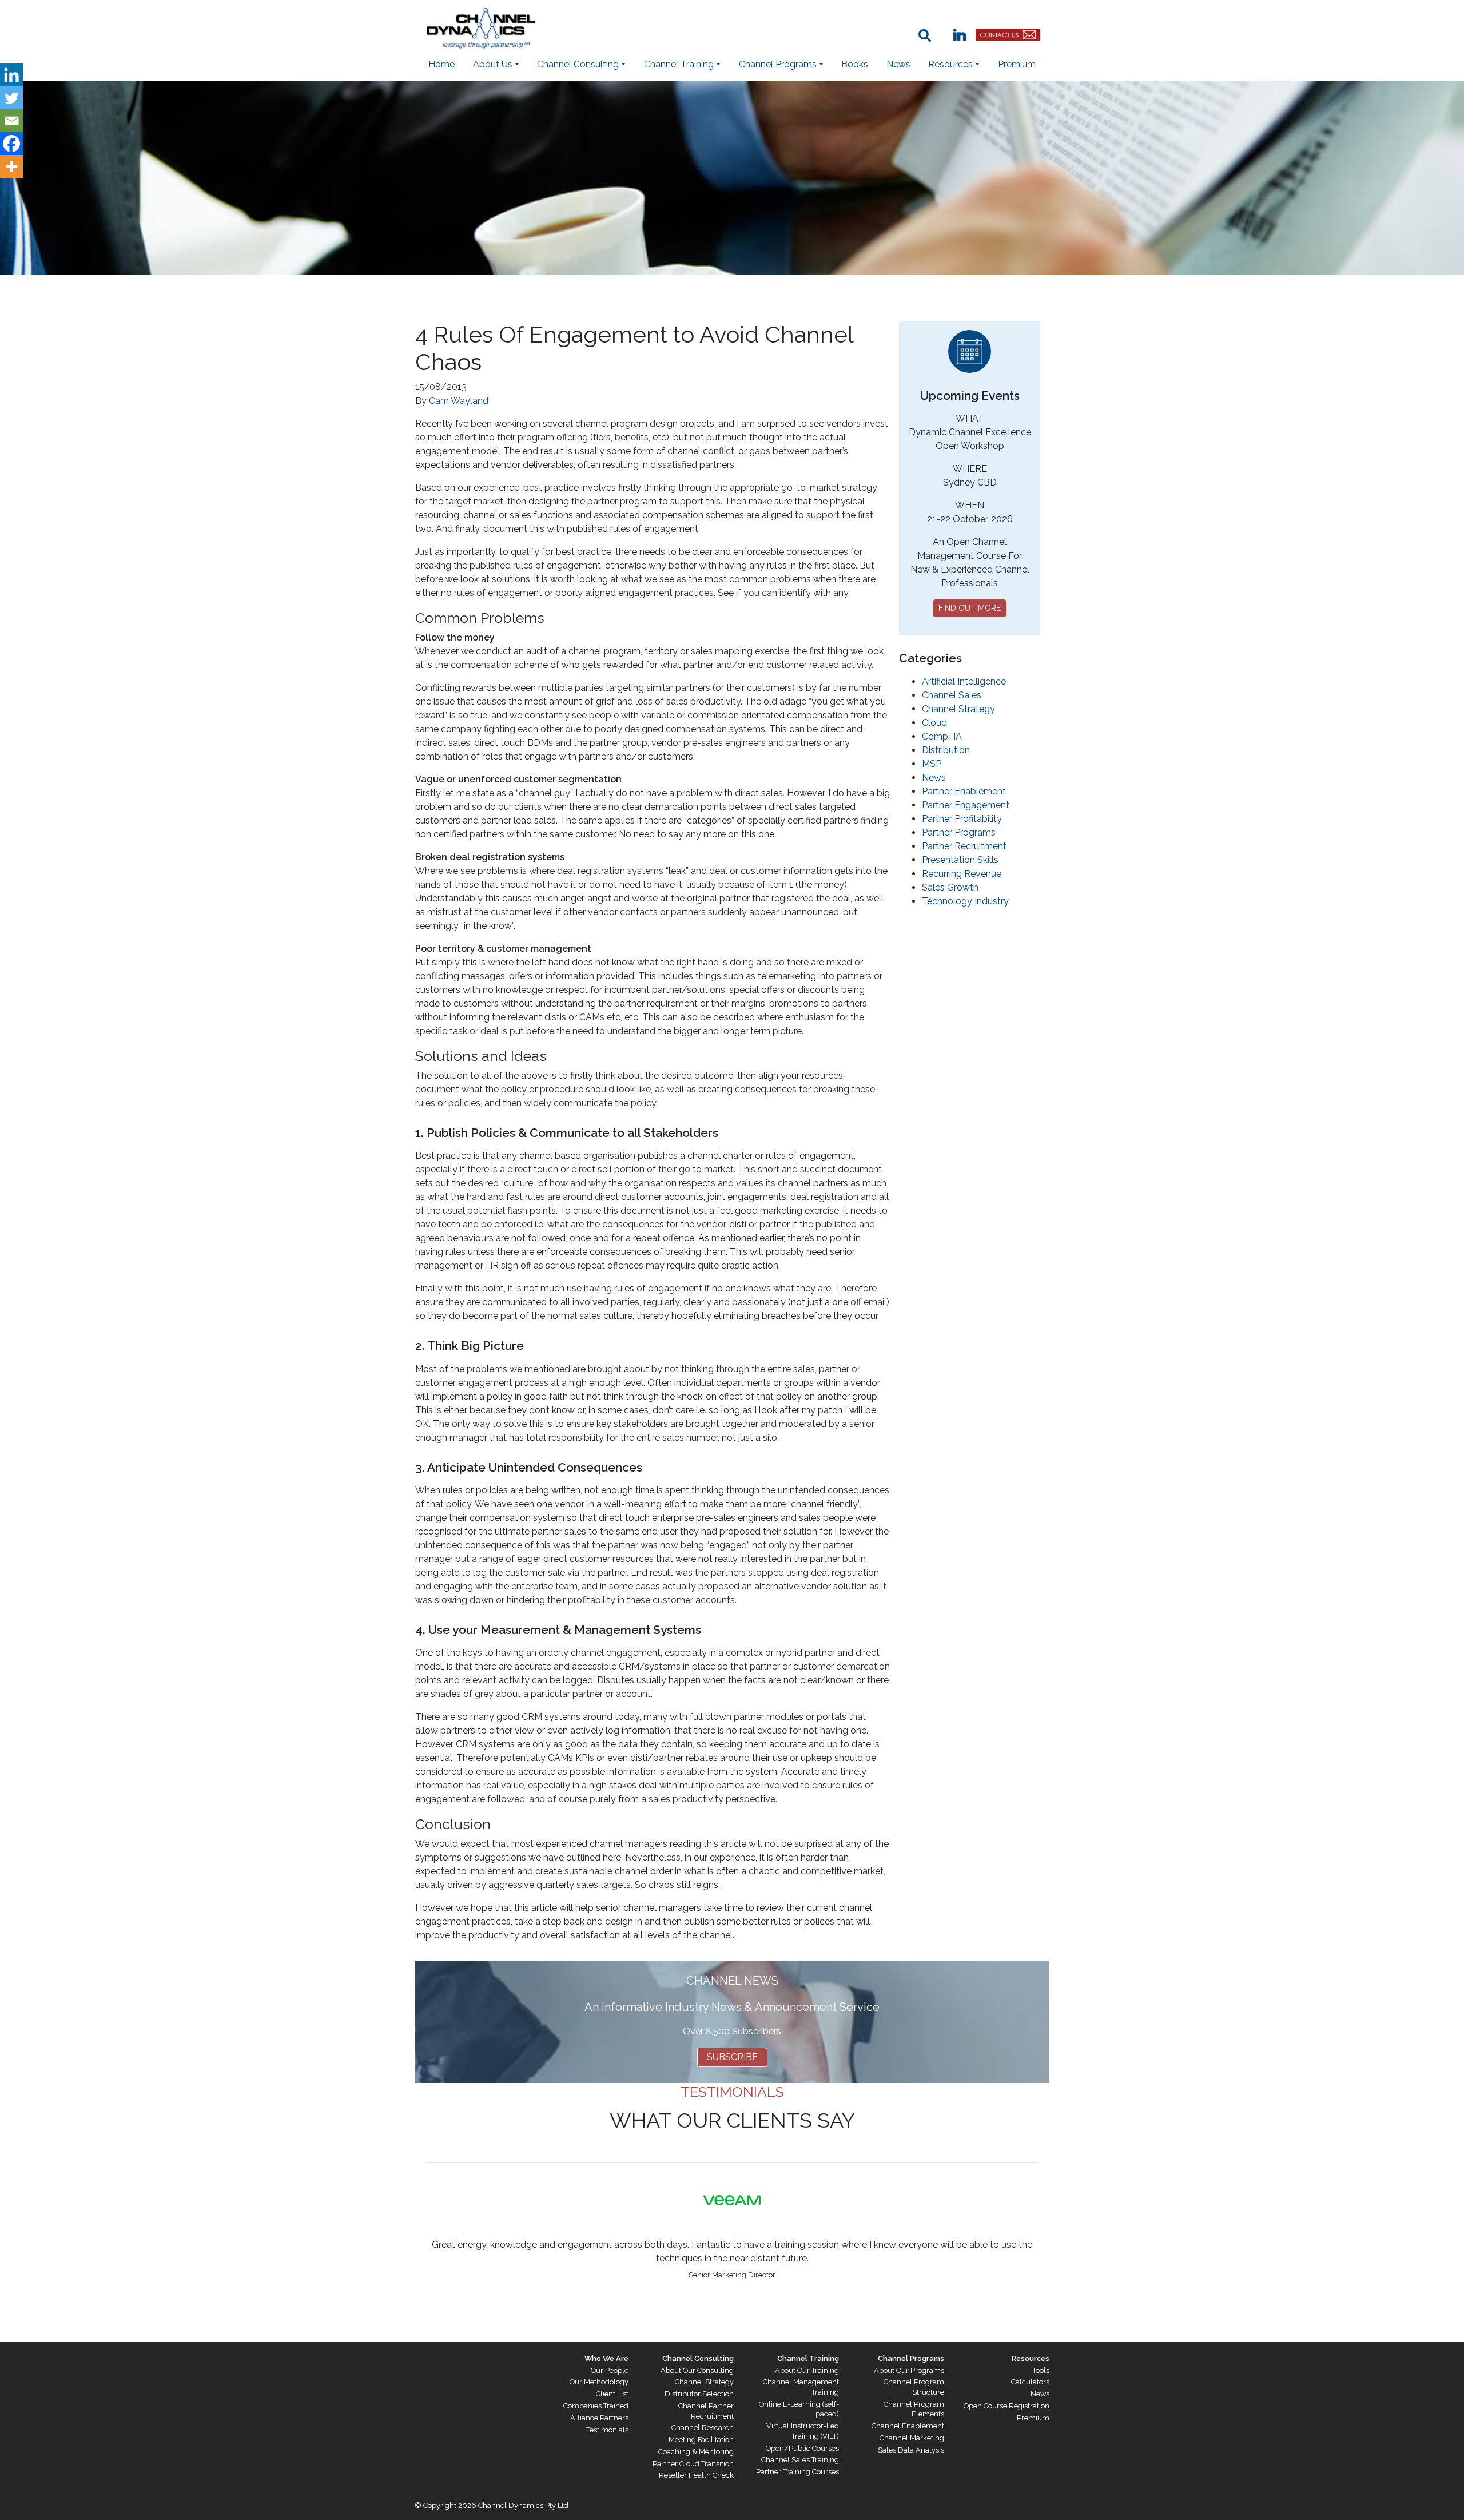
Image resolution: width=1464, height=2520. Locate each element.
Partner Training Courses (797, 2472)
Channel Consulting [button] (578, 64)
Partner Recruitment (964, 846)
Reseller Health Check (696, 2475)
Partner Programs (959, 832)
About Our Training (807, 2370)
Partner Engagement (966, 805)
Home (441, 64)
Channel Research (703, 2428)
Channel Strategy (958, 709)
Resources (1031, 2358)
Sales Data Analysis (911, 2450)
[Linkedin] (11, 75)
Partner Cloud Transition (693, 2464)
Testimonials (607, 2430)
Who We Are (606, 2358)
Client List (612, 2394)
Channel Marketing (912, 2438)
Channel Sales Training (800, 2460)
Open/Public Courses (802, 2448)
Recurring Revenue (962, 874)
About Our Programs (909, 2370)
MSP (932, 764)
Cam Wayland (459, 401)
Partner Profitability (962, 819)
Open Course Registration (1006, 2406)
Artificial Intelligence (964, 681)
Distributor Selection (699, 2394)
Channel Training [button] (679, 64)
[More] (11, 166)
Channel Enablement (908, 2426)
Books (855, 64)
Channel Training (808, 2358)
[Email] (11, 121)
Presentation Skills (960, 860)
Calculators (1030, 2382)
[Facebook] (11, 144)
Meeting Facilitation (701, 2440)
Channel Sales (952, 695)
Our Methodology (599, 2382)
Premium (1017, 64)
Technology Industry (965, 901)
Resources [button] (950, 64)
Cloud (934, 723)
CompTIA (942, 736)
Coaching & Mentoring (696, 2452)
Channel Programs (911, 2358)
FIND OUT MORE (970, 608)
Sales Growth (950, 887)
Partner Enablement (964, 791)
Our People (610, 2370)
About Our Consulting (697, 2370)
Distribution (946, 750)
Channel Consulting (698, 2358)
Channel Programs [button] (778, 64)
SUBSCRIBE (732, 2057)
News (898, 64)
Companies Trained (596, 2406)
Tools (1041, 2370)
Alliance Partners (599, 2418)
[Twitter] (11, 98)
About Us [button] (493, 64)
